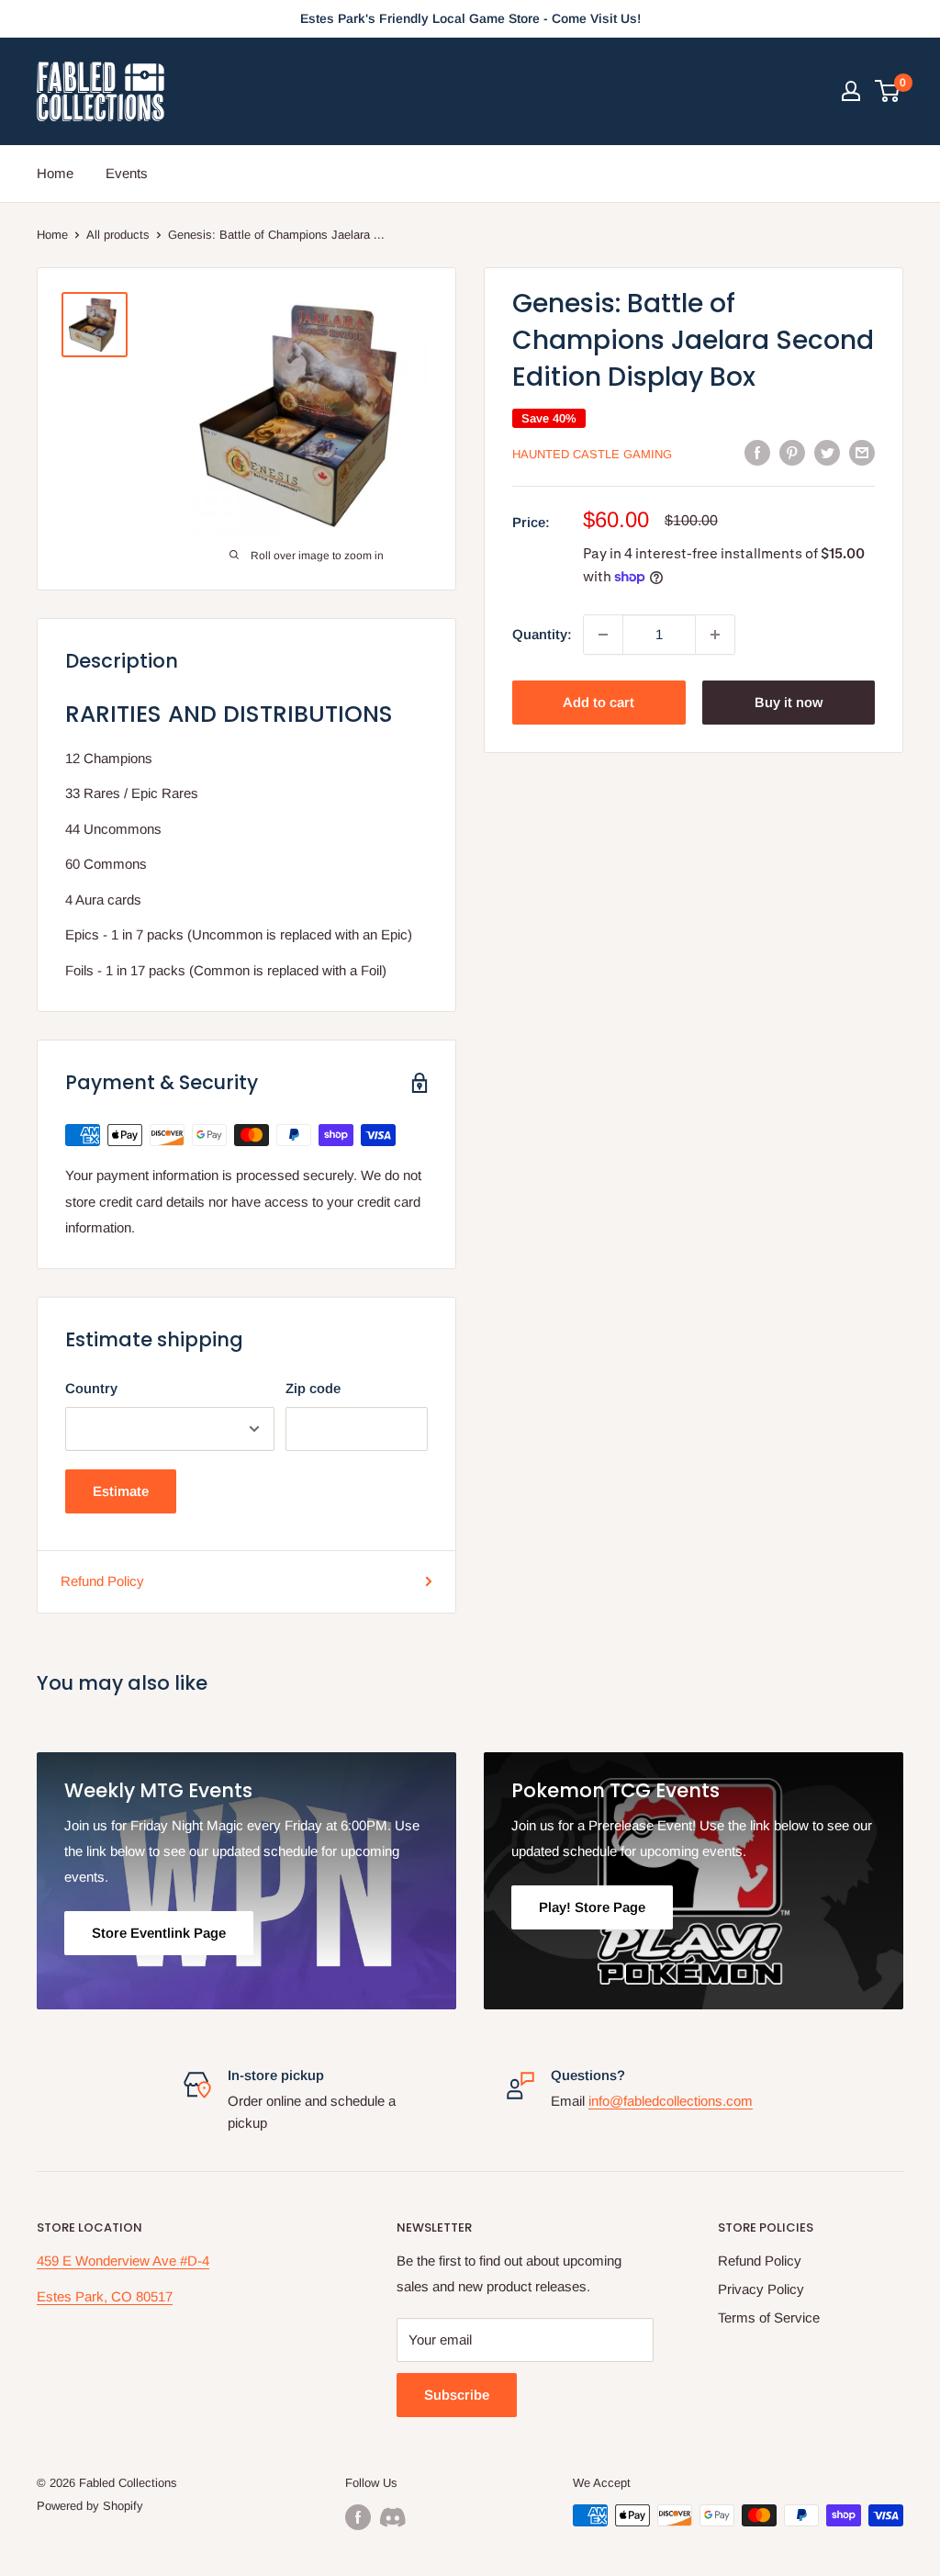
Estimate (121, 1491)
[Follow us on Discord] (393, 2517)
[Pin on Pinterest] (792, 452)
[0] (888, 91)
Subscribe (457, 2395)
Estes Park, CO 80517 (105, 2296)
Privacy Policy (761, 2289)
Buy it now (789, 702)
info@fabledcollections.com (671, 2101)
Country (91, 1388)
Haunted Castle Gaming (592, 454)
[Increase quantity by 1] (715, 635)
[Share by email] (862, 452)
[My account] (851, 91)
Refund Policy (102, 1581)
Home (55, 173)
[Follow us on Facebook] (358, 2517)
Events (127, 173)
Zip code (313, 1388)
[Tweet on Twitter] (827, 452)
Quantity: (542, 634)
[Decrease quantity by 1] (603, 635)
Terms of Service (769, 2317)
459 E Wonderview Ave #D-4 (123, 2261)
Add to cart (599, 702)
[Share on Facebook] (757, 452)
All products (118, 235)
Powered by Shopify (90, 2506)
